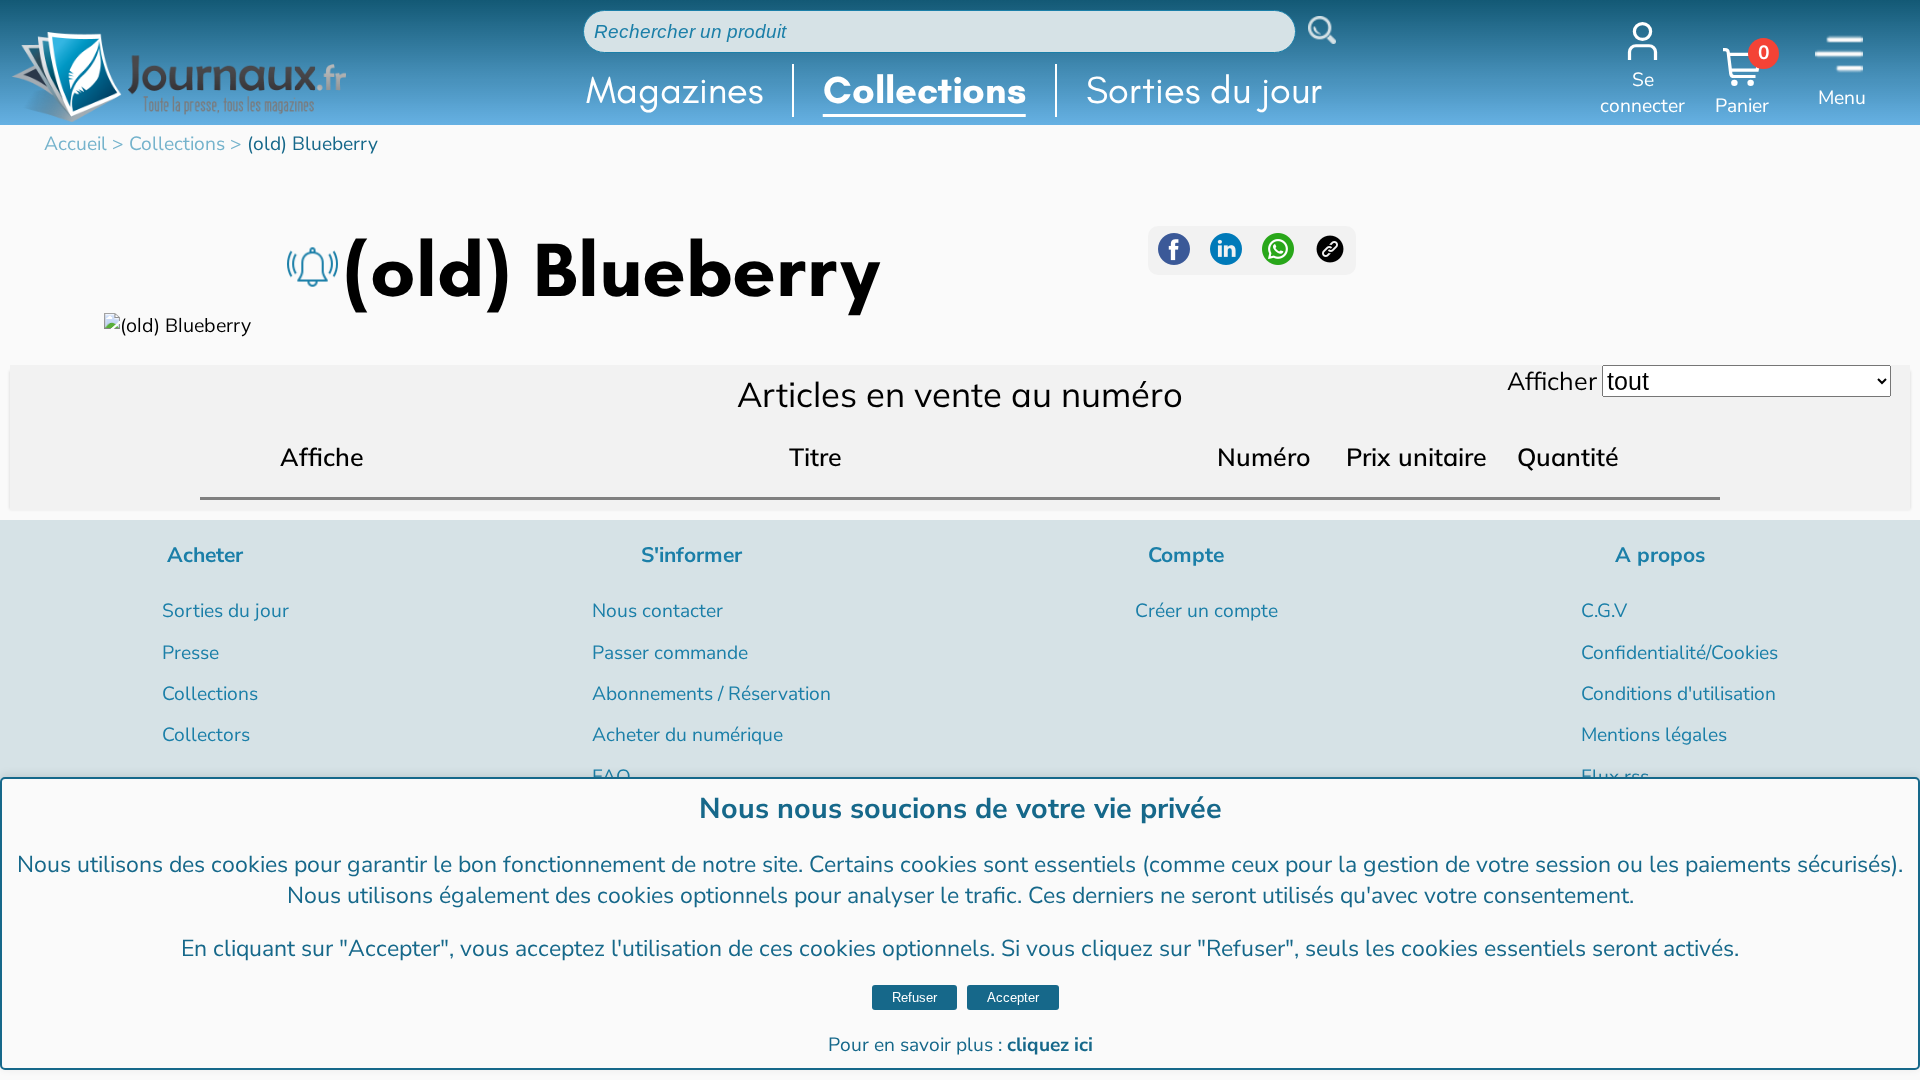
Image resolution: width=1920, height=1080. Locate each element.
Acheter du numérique (687, 735)
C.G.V (1604, 611)
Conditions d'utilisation (1678, 694)
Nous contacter (657, 611)
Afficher (1552, 380)
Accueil (75, 144)
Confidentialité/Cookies (1679, 653)
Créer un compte (1206, 611)
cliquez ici (1050, 1045)
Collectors (206, 735)
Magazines (674, 90)
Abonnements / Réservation (711, 694)
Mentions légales (1654, 735)
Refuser (914, 997)
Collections (924, 90)
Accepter (1013, 997)
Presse (190, 653)
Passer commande (670, 653)
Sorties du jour (1204, 90)
